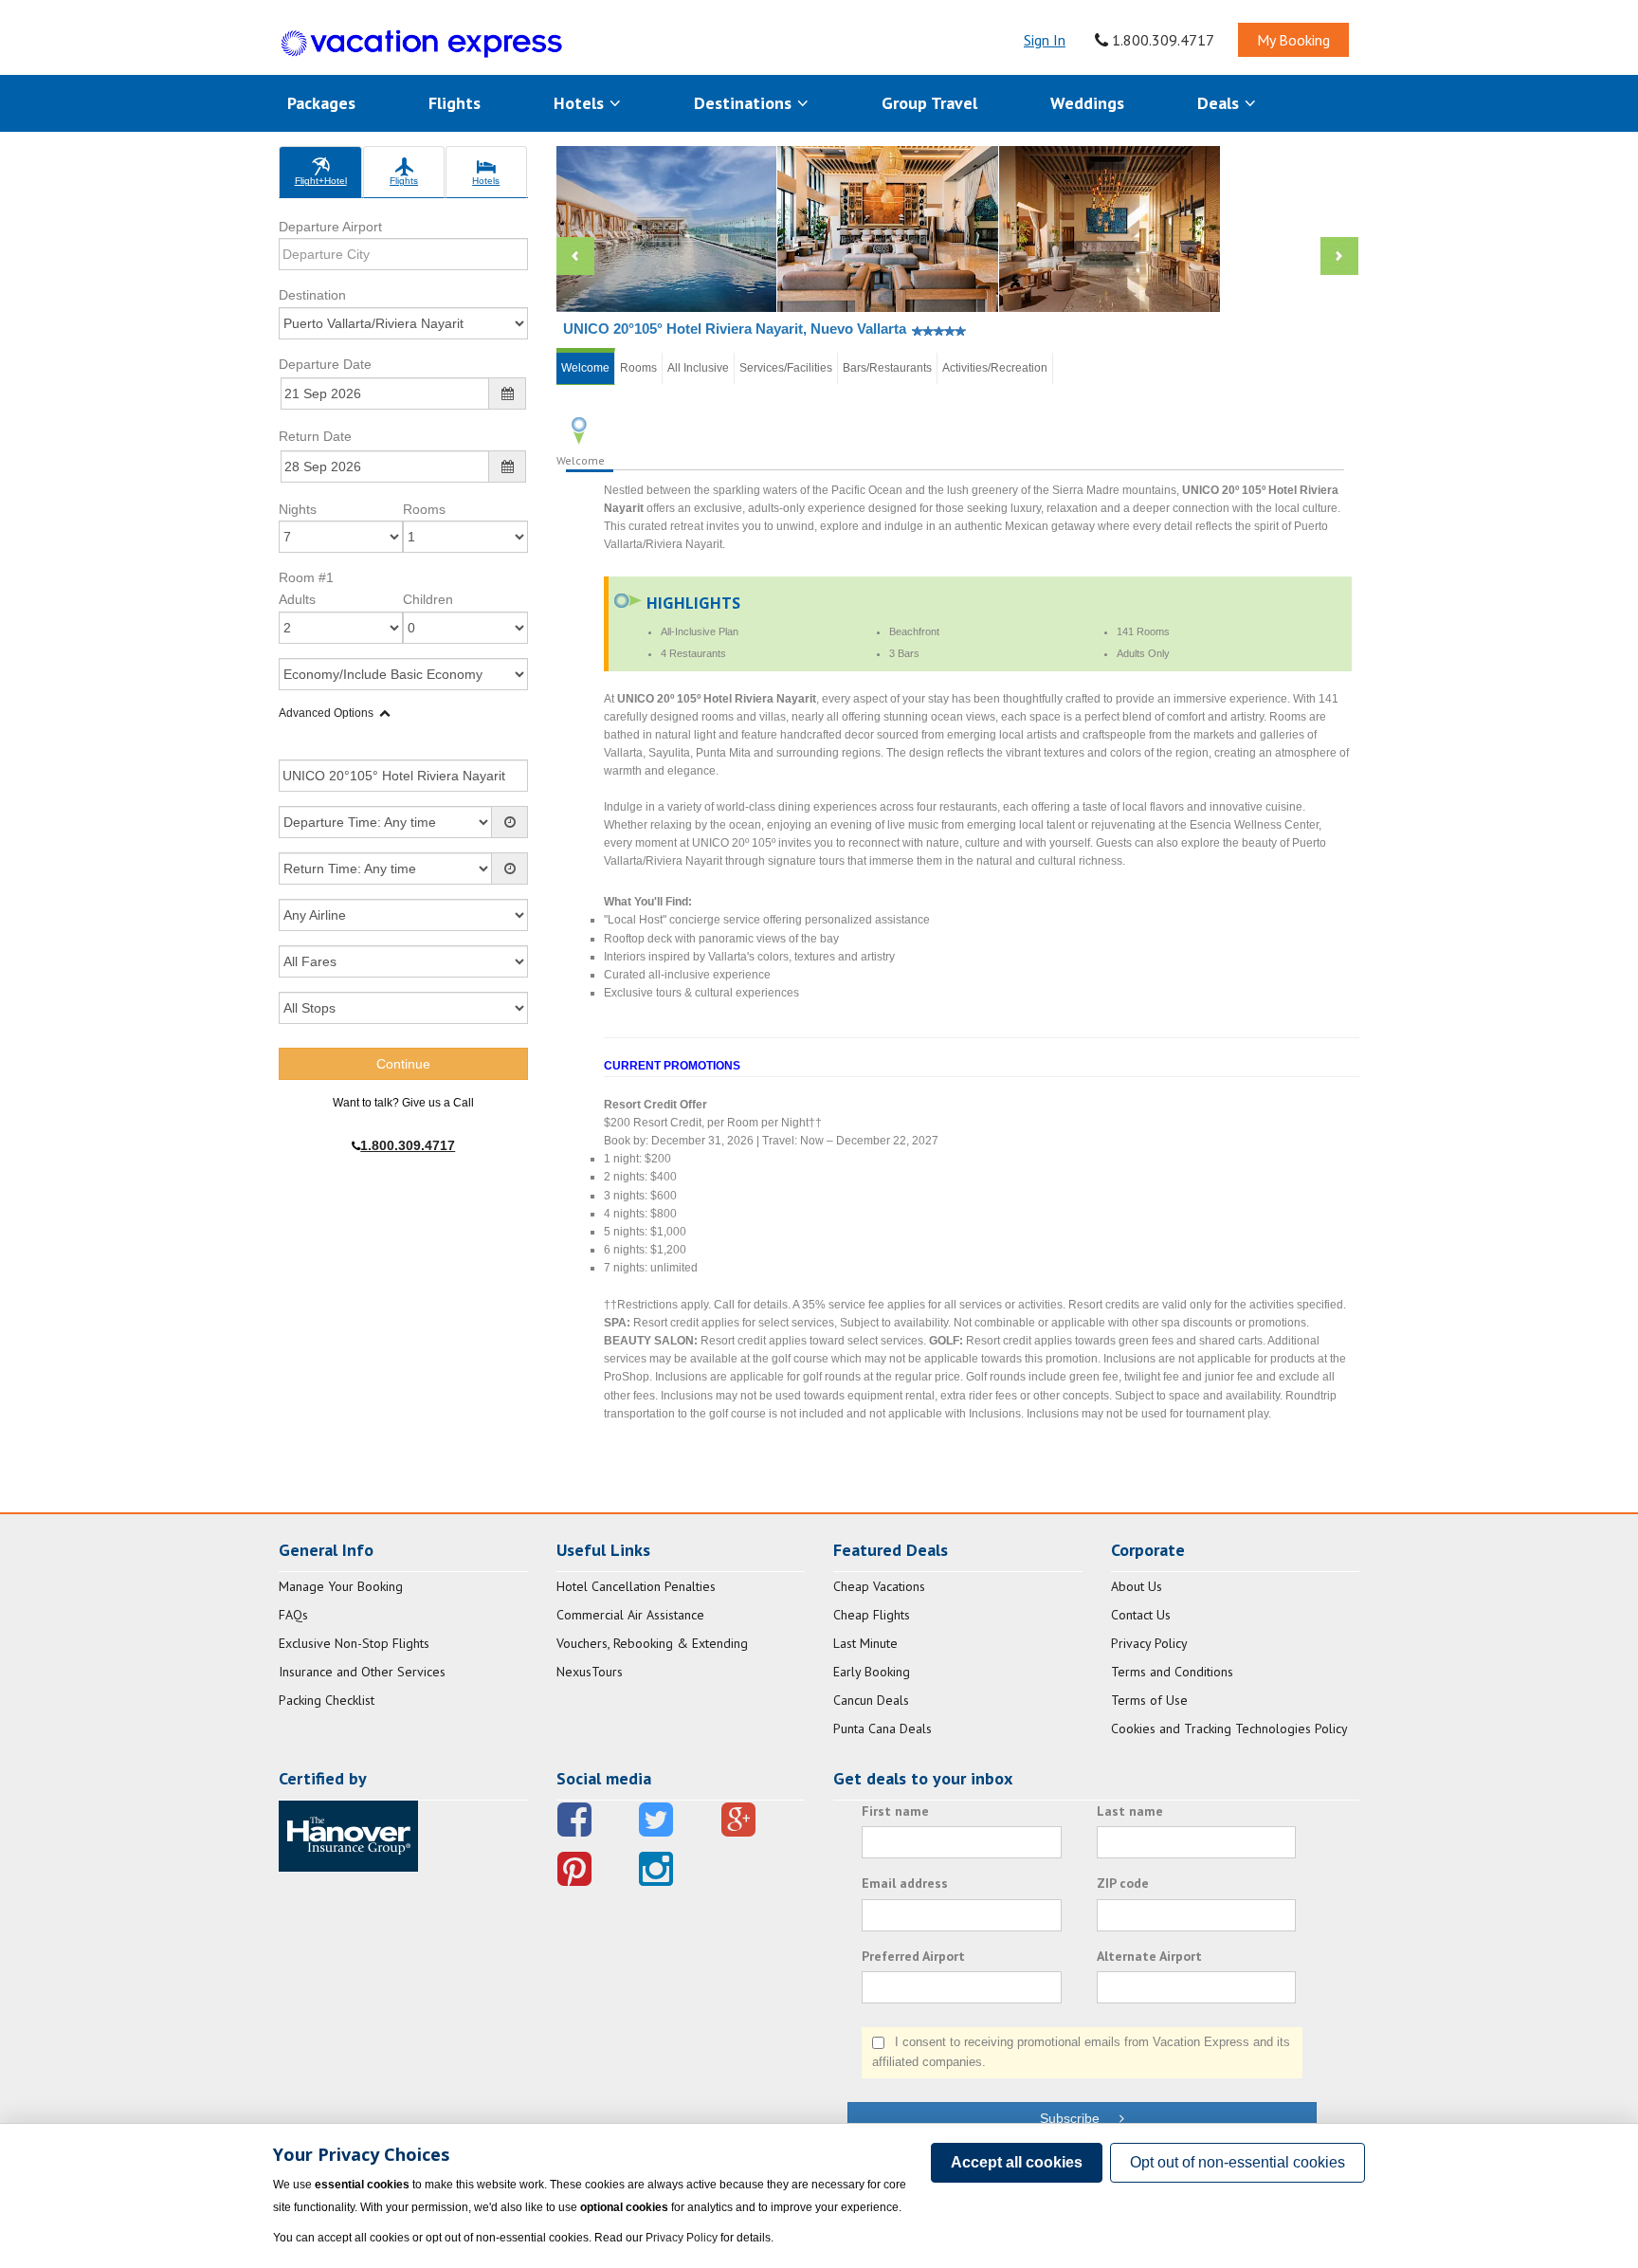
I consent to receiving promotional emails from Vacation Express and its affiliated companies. (1081, 2052)
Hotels (581, 103)
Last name (1130, 1811)
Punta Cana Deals (883, 1728)
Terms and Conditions (1172, 1672)
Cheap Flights (872, 1615)
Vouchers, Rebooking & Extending (652, 1643)
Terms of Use (1149, 1700)
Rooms (424, 509)
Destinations (745, 103)
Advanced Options (326, 713)
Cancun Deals (871, 1700)
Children (428, 599)
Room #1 (306, 577)
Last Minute (865, 1643)
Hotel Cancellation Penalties (636, 1586)
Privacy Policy (1149, 1643)
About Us (1137, 1586)
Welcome (585, 368)
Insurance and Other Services (362, 1672)
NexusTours (590, 1672)
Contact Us (1141, 1615)
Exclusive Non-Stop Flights (354, 1643)
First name (895, 1811)
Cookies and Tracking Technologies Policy (1229, 1728)
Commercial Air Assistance (630, 1615)
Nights (298, 509)
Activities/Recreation (995, 368)
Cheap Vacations (879, 1586)
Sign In (1045, 40)
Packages (321, 103)
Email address (905, 1883)
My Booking (1293, 40)
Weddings (1087, 103)
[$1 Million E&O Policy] (348, 1835)
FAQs (293, 1615)
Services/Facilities (786, 368)
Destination (312, 295)
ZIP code (1123, 1883)
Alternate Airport (1149, 1956)
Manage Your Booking (341, 1586)
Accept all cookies (1017, 2162)
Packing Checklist (327, 1700)
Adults (297, 599)
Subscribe (1079, 2118)
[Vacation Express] (422, 44)
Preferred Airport (913, 1956)
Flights (455, 103)
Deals (1220, 103)
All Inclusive (698, 368)
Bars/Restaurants (887, 368)
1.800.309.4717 (1161, 40)
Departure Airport (330, 227)
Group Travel (929, 103)
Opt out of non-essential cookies (1238, 2162)
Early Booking (872, 1672)
